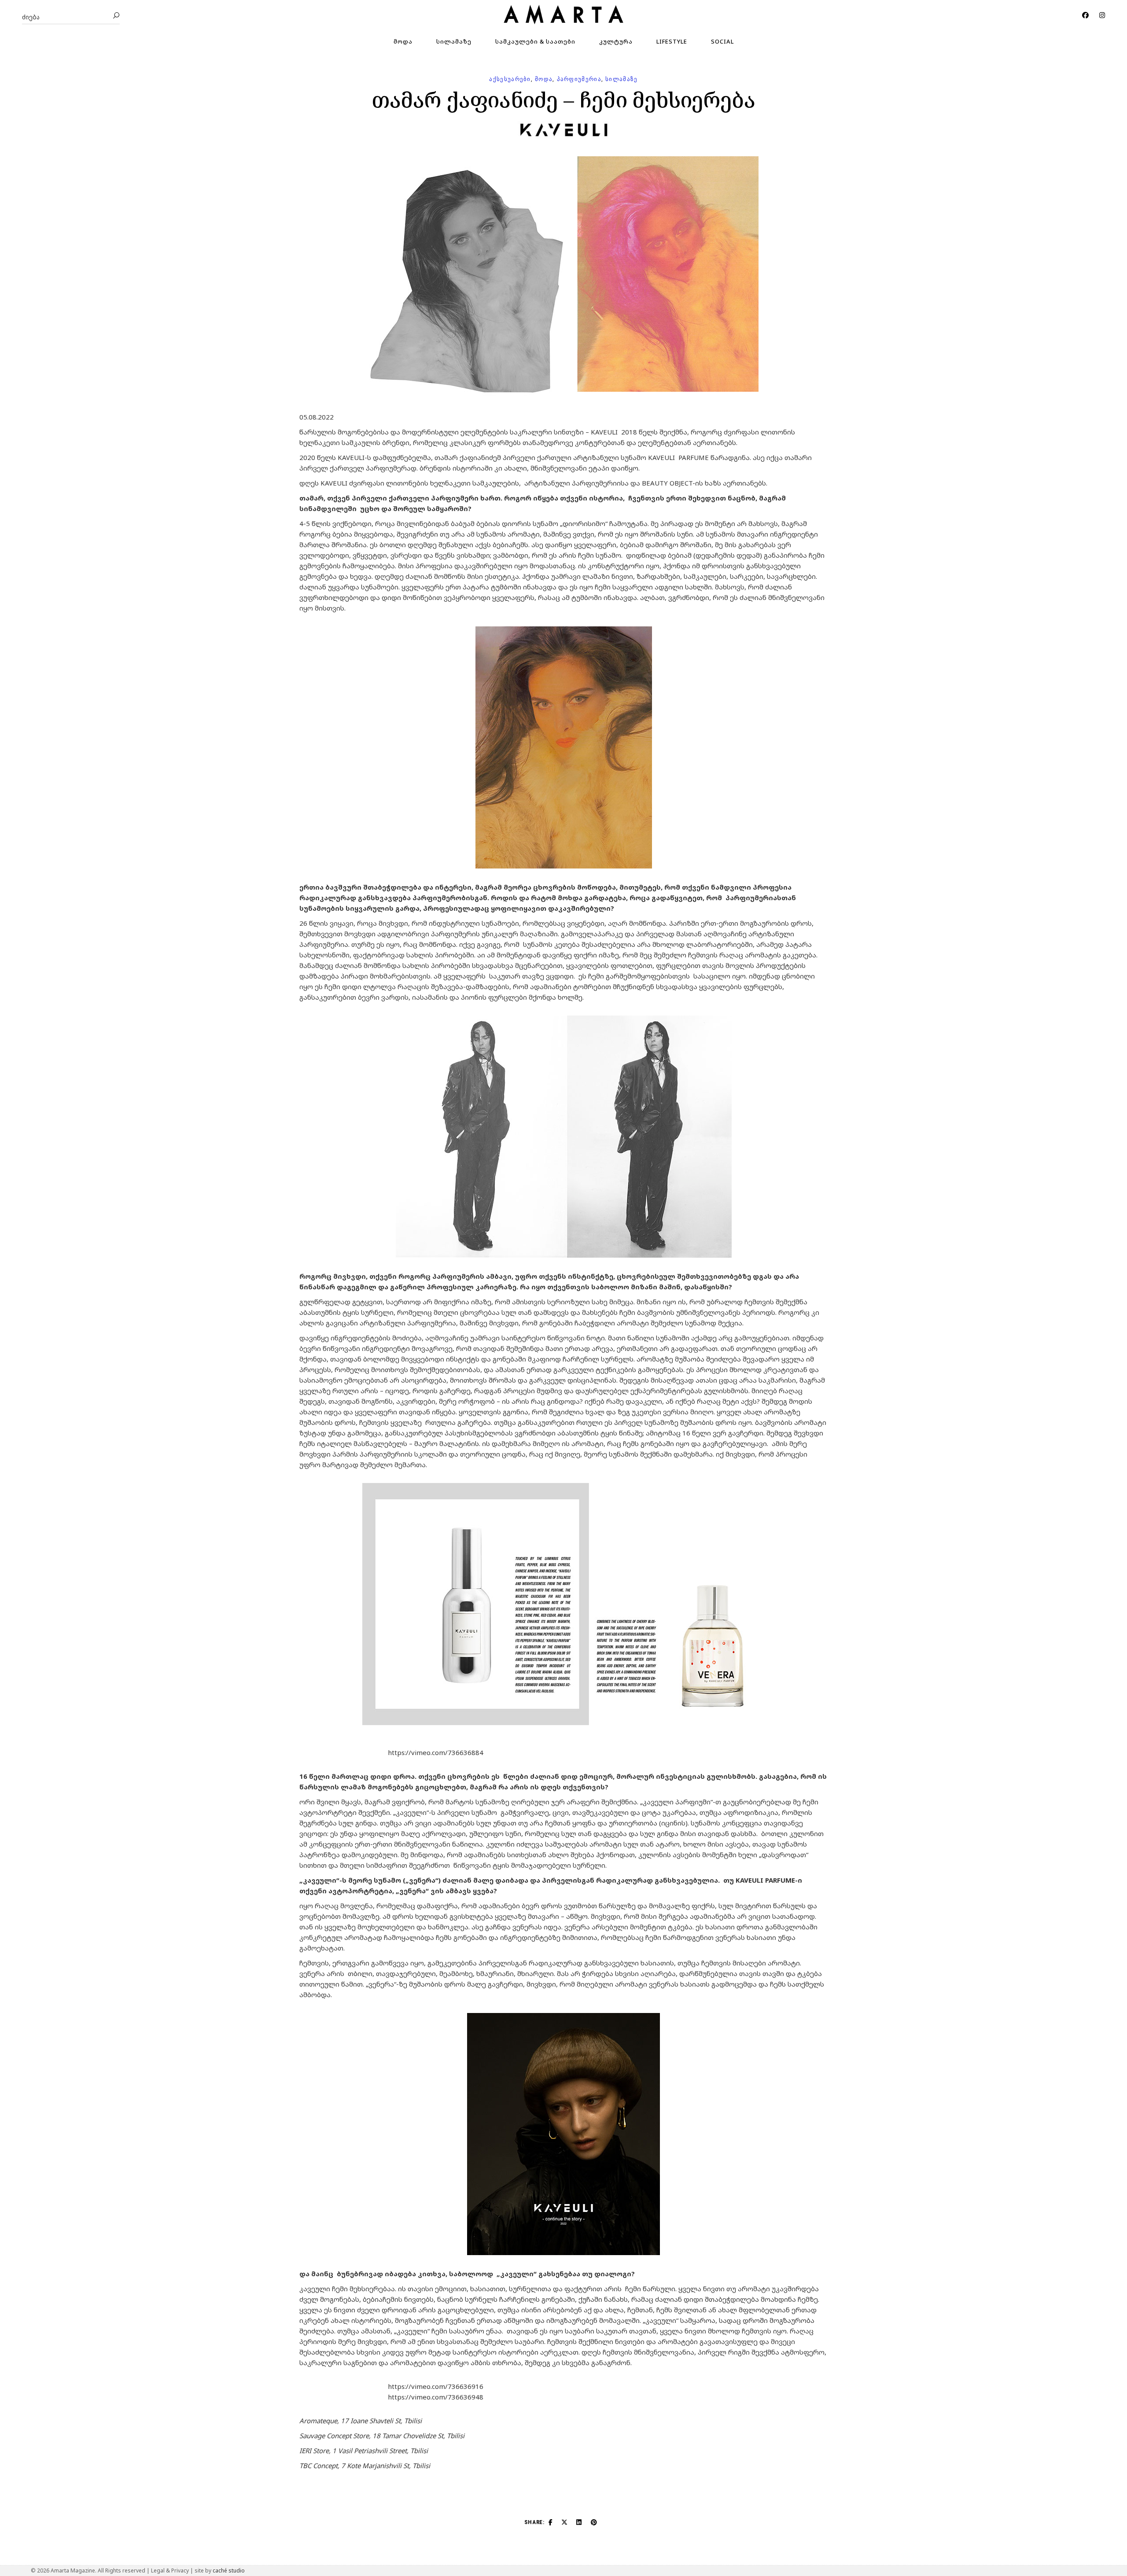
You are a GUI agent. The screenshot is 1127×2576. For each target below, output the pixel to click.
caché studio (229, 2570)
